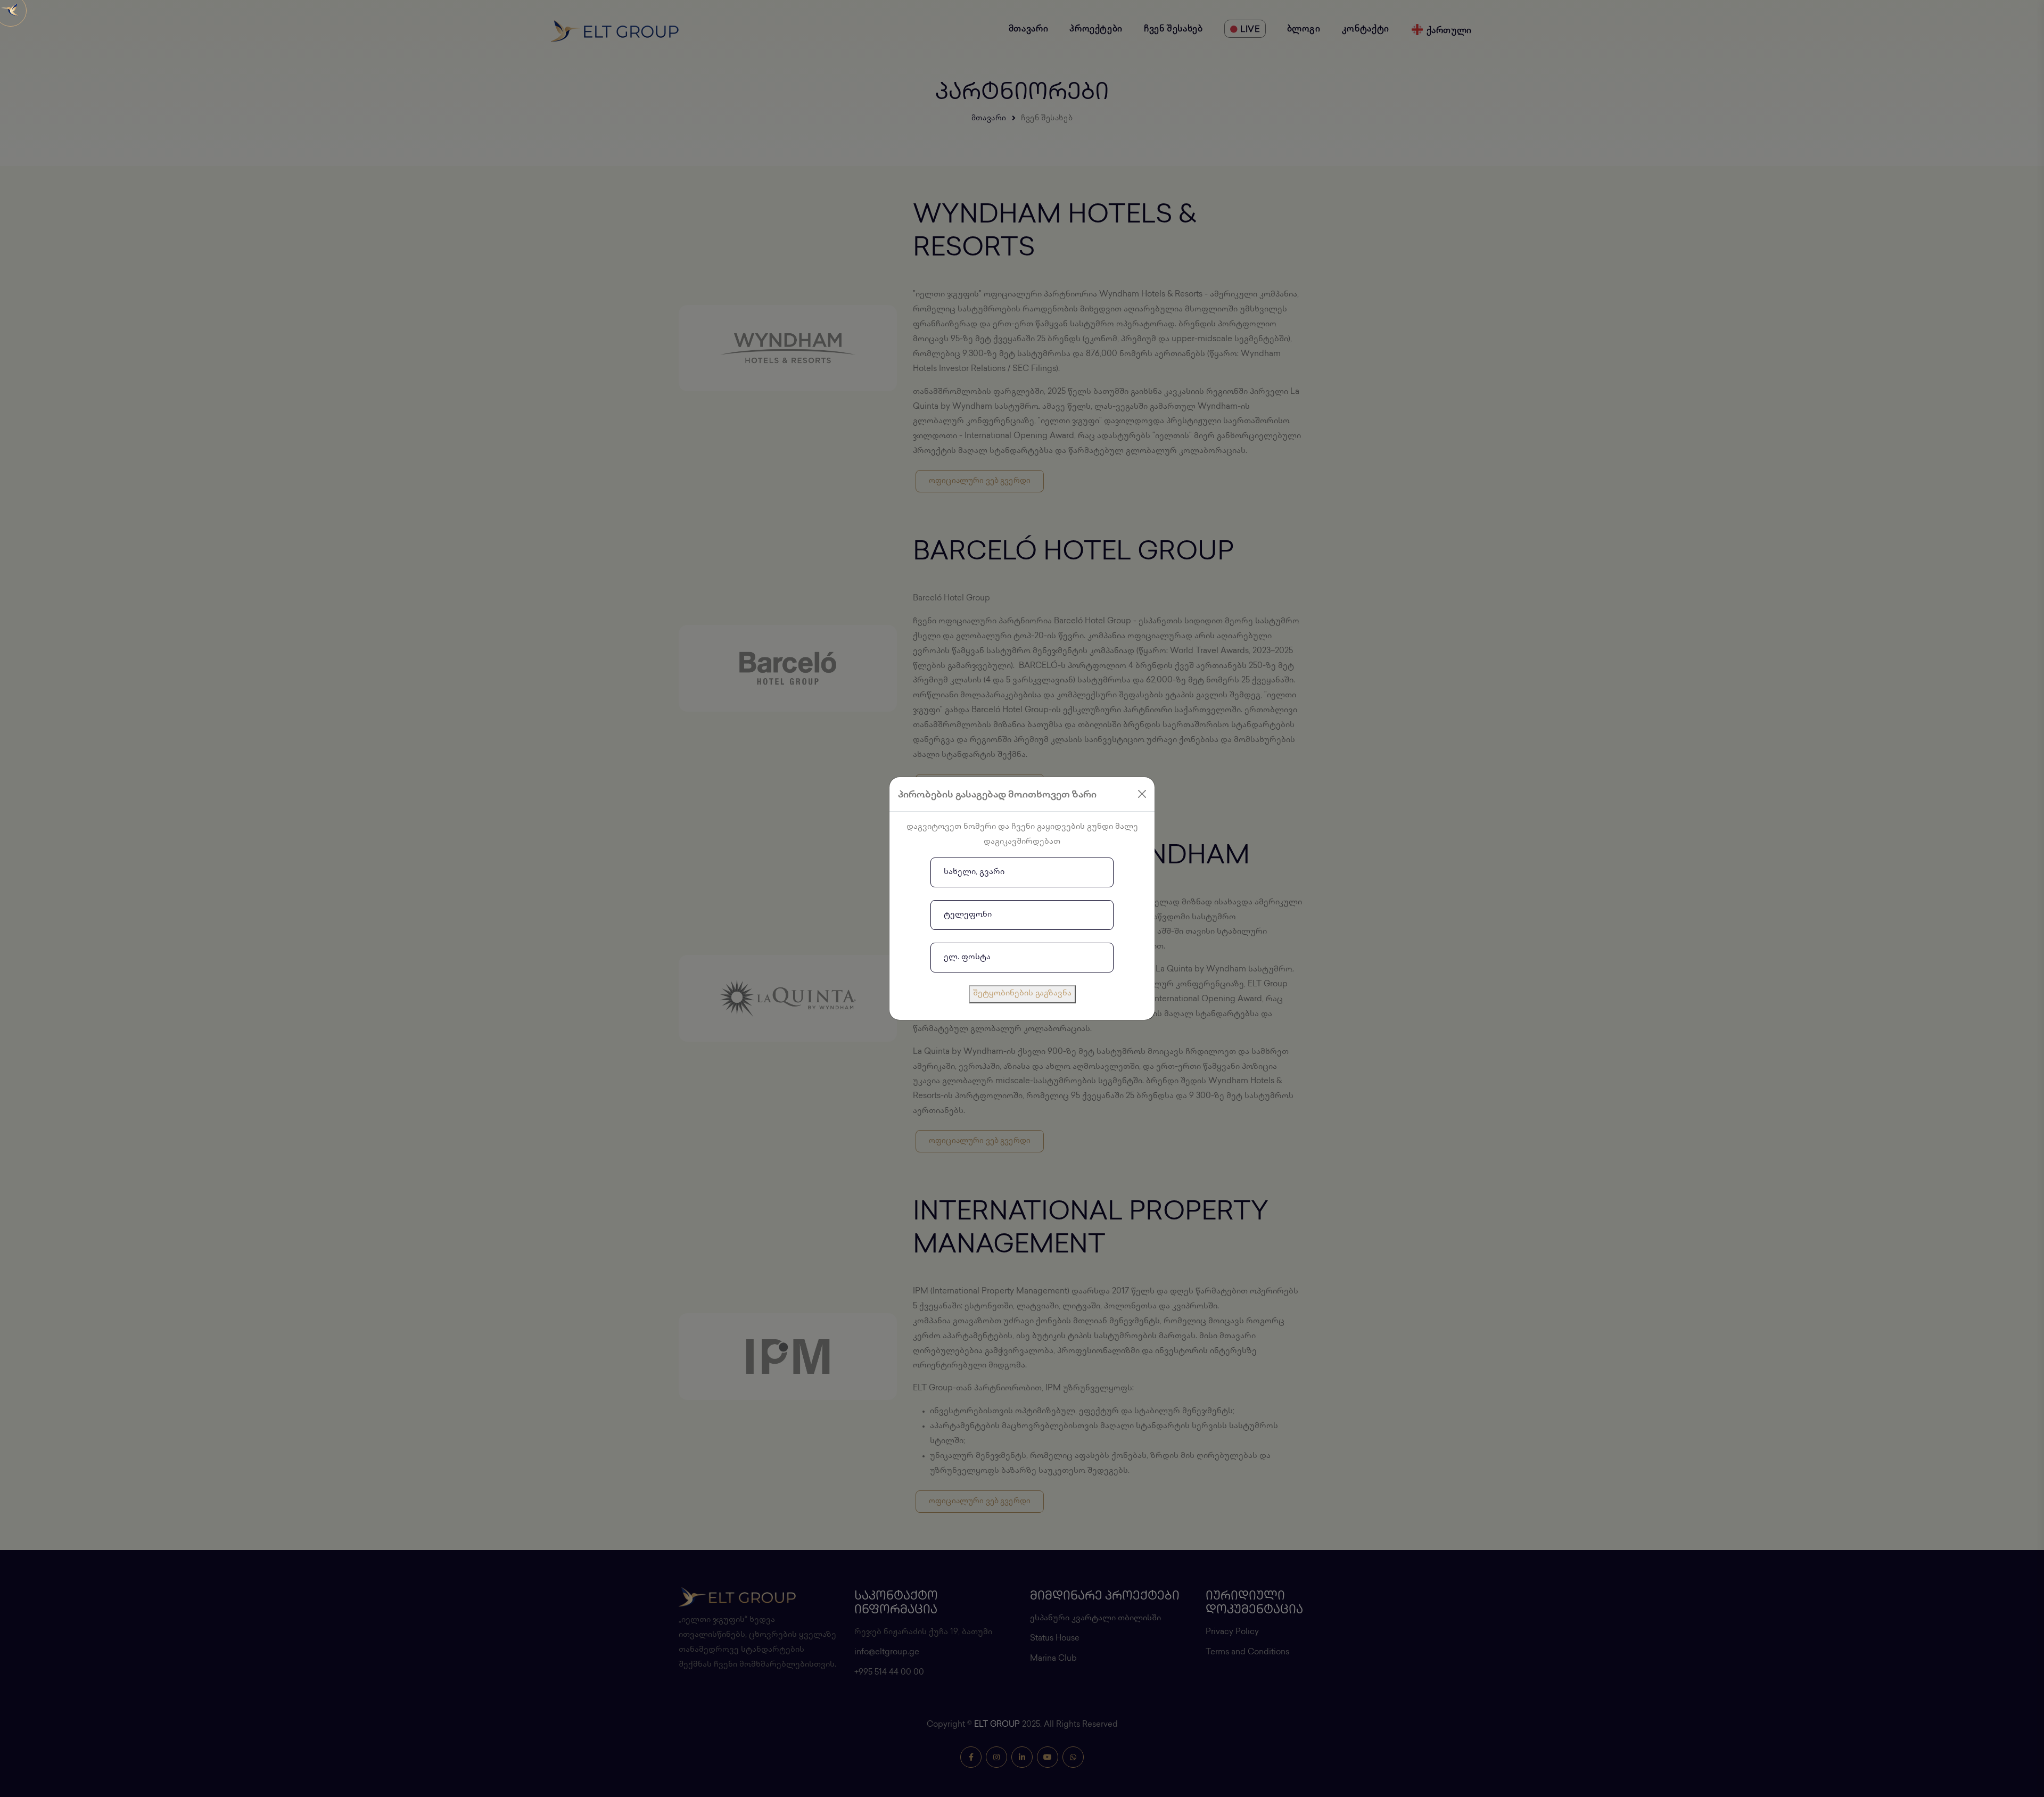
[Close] (1142, 794)
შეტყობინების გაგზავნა (1022, 994)
